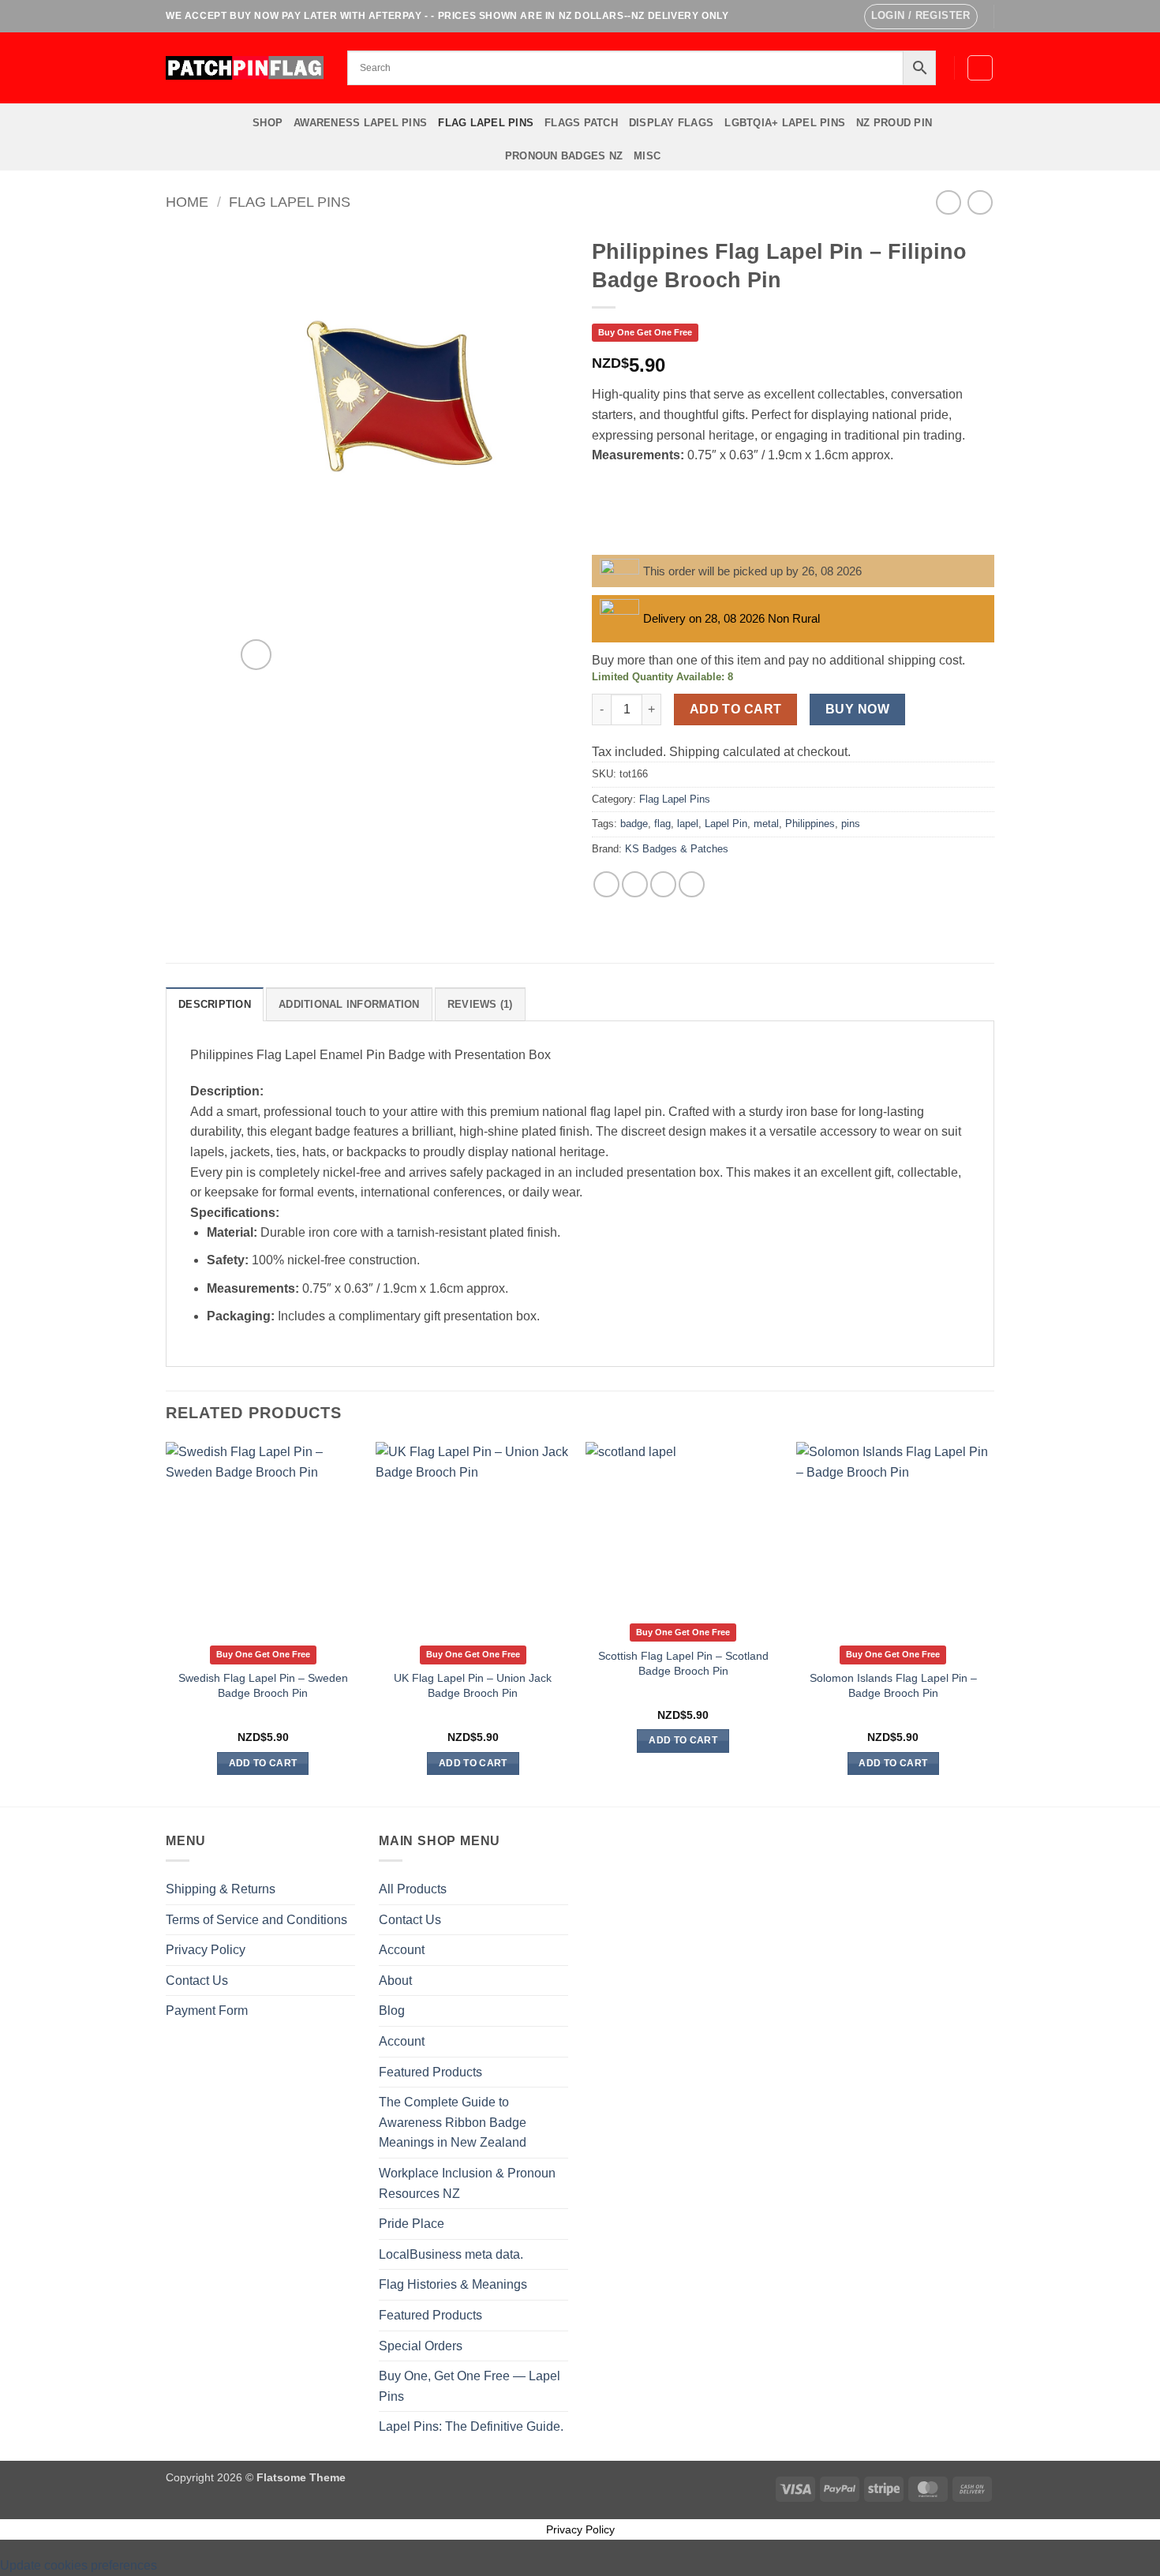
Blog (392, 2011)
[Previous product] (980, 202)
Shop (268, 123)
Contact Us (197, 1981)
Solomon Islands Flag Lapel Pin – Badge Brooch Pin (893, 1685)
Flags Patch (581, 123)
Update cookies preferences (79, 2565)
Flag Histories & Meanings (453, 2284)
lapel (688, 824)
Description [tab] (215, 1004)
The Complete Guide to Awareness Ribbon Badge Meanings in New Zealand (453, 2122)
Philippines (810, 824)
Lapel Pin (726, 824)
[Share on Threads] (663, 884)
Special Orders (421, 2346)
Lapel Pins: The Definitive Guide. (471, 2426)
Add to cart (736, 709)
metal (766, 824)
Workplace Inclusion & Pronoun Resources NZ (467, 2183)
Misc (647, 156)
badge (634, 824)
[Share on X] (635, 884)
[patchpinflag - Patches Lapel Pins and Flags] (245, 67)
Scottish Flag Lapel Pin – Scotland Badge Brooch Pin (683, 1663)
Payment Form (207, 2011)
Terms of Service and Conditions (256, 1920)
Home (187, 202)
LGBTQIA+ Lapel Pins (785, 123)
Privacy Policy (206, 1950)
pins (851, 824)
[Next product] (948, 202)
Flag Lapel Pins (486, 123)
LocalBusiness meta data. (451, 2254)
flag (662, 824)
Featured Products (430, 2072)
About (395, 1981)
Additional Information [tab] (349, 1004)
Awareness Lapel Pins (360, 123)
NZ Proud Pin (894, 123)
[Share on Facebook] (606, 884)
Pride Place (412, 2224)
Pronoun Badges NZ (564, 156)
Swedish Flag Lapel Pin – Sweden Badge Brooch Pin (263, 1685)
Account (402, 1950)
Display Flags (671, 123)
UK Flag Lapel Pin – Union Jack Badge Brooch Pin (473, 1685)
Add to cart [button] (263, 1763)
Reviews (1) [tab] (480, 1004)
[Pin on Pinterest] (692, 884)
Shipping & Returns (221, 1889)
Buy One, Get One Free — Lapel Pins (470, 2386)
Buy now (857, 709)
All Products (413, 1889)
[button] (921, 17)
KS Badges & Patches (677, 849)
